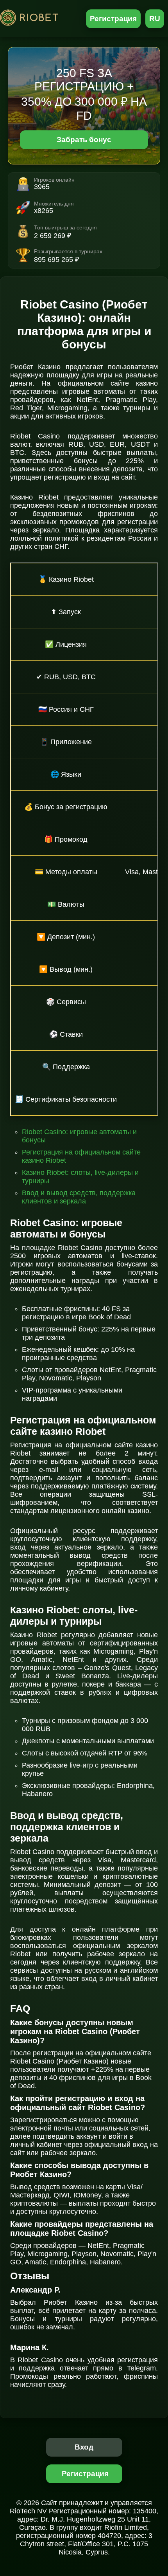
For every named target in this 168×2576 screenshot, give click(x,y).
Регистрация (113, 19)
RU (155, 19)
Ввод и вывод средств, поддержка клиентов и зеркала (79, 1197)
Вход (84, 2447)
